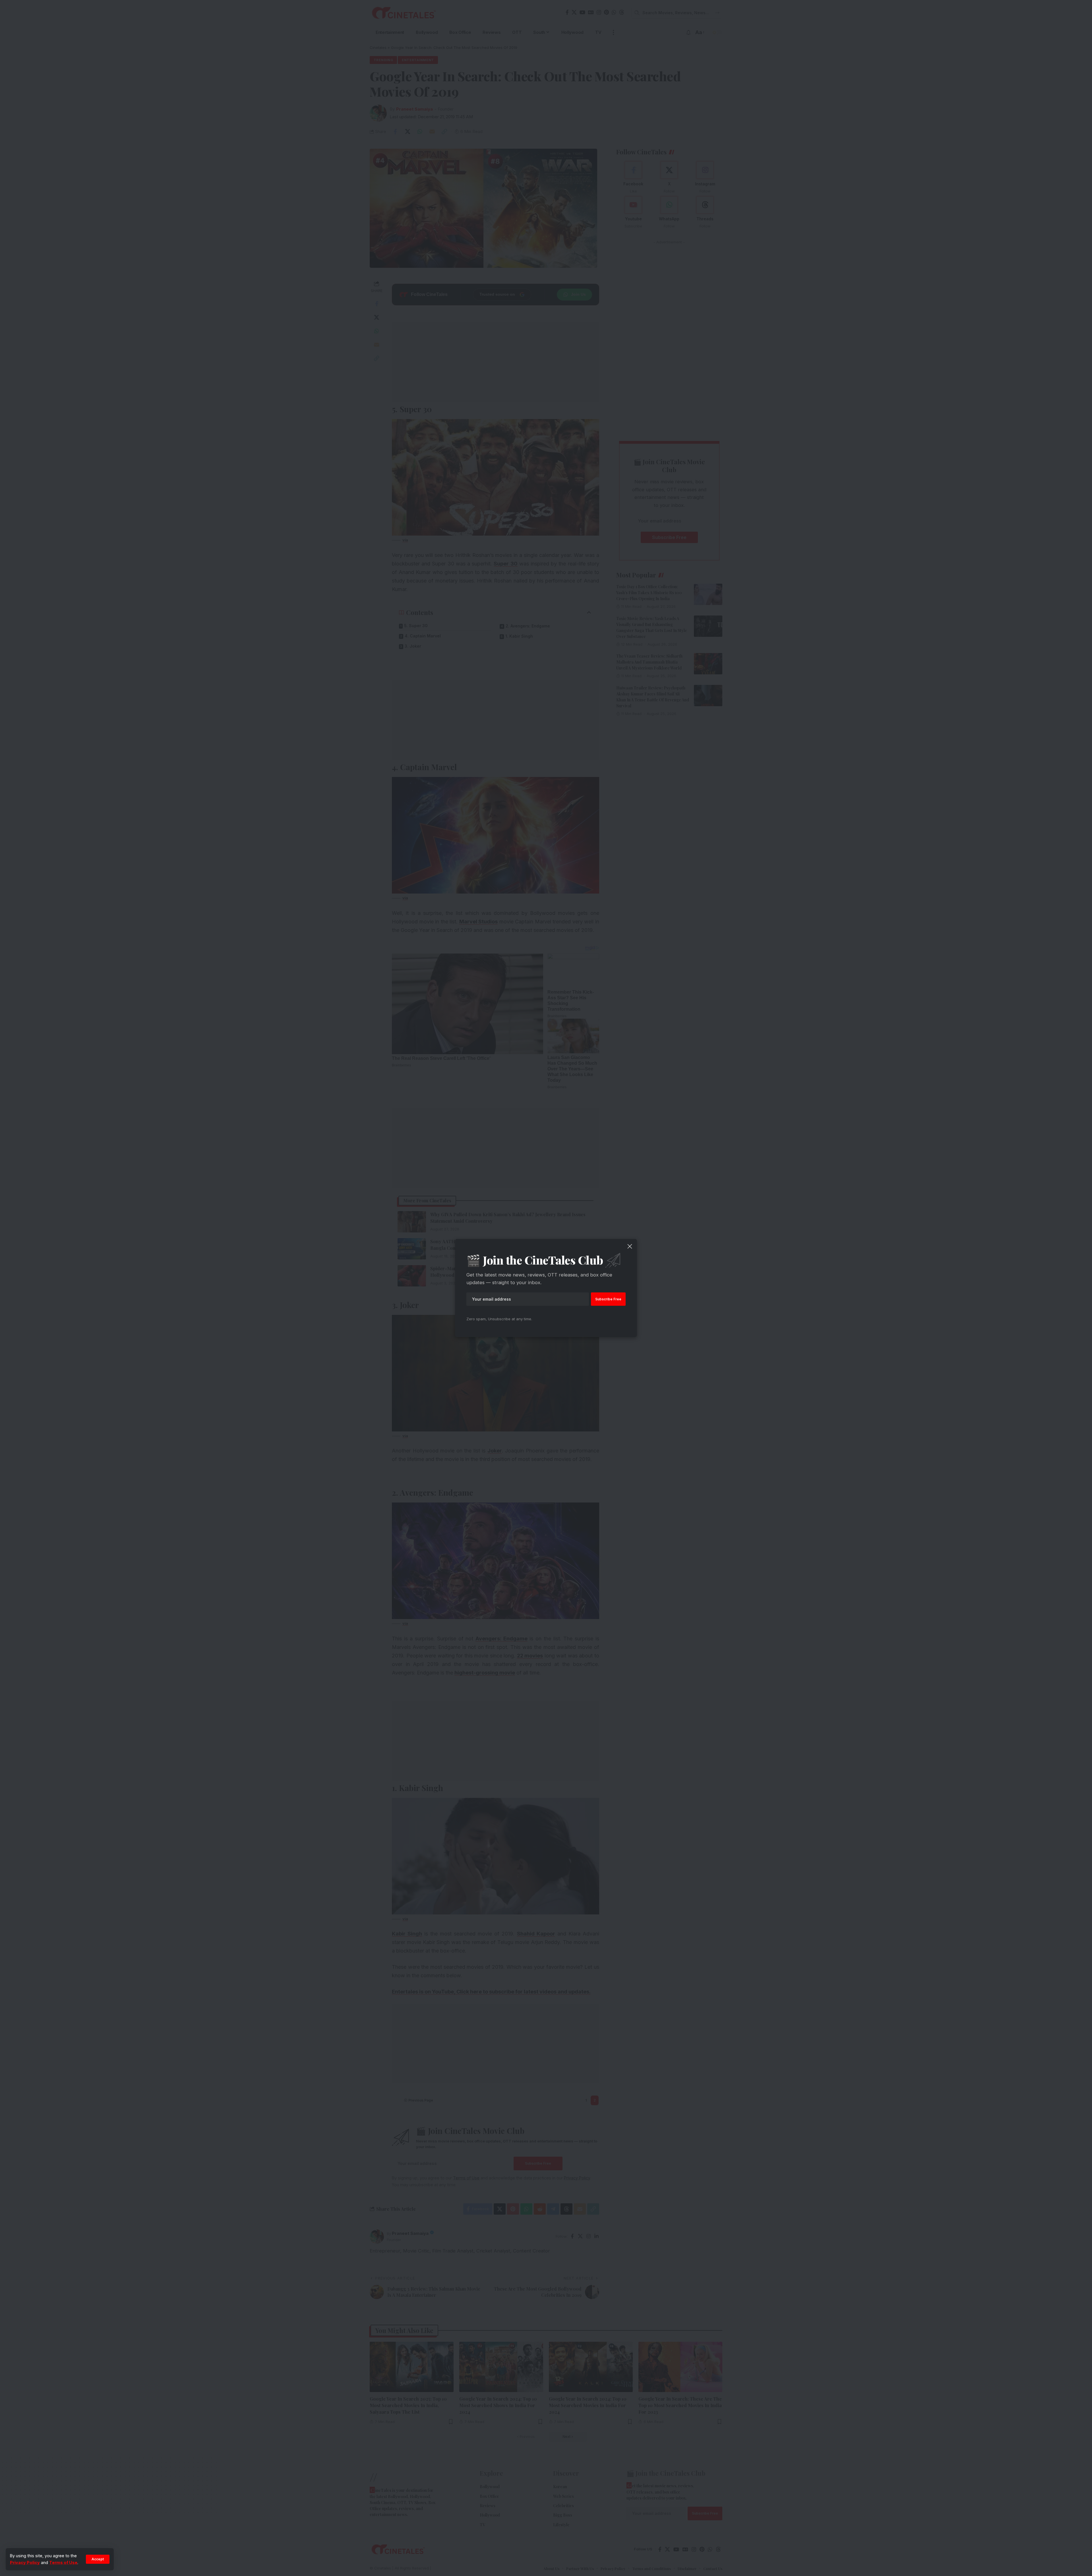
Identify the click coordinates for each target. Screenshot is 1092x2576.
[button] (98, 2559)
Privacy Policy (25, 2562)
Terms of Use (63, 2562)
